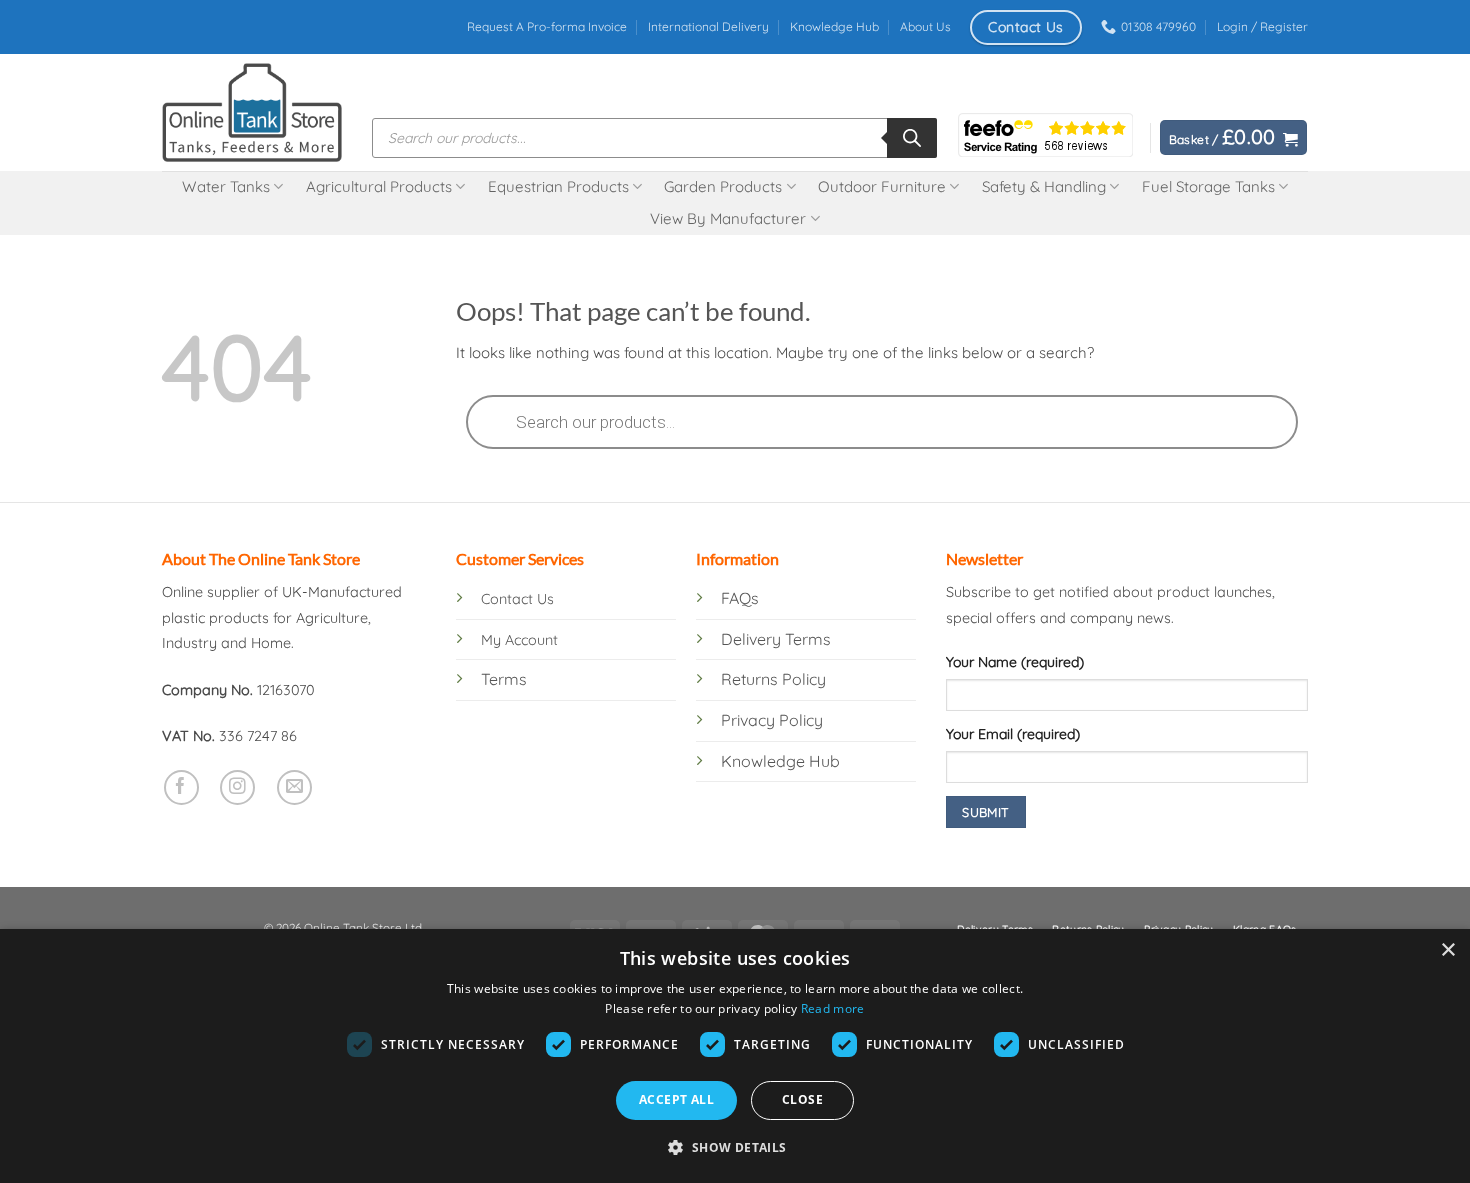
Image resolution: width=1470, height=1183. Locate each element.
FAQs (740, 598)
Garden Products (723, 186)
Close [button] (802, 1099)
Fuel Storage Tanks (1208, 186)
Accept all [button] (676, 1099)
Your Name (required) (1015, 662)
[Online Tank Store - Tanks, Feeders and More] (252, 112)
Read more (833, 1008)
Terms (504, 679)
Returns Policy (773, 679)
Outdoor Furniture (882, 186)
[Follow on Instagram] (237, 787)
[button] (1262, 26)
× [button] (1447, 950)
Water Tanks (226, 186)
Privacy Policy (772, 720)
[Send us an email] (294, 787)
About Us (925, 26)
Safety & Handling (1044, 186)
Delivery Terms (776, 639)
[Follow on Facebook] (181, 787)
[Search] (912, 138)
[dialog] (735, 1056)
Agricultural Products (379, 186)
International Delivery (708, 26)
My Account (519, 640)
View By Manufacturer (728, 218)
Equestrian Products (558, 186)
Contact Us (517, 599)
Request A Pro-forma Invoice (547, 26)
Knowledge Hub (834, 26)
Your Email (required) (1013, 734)
